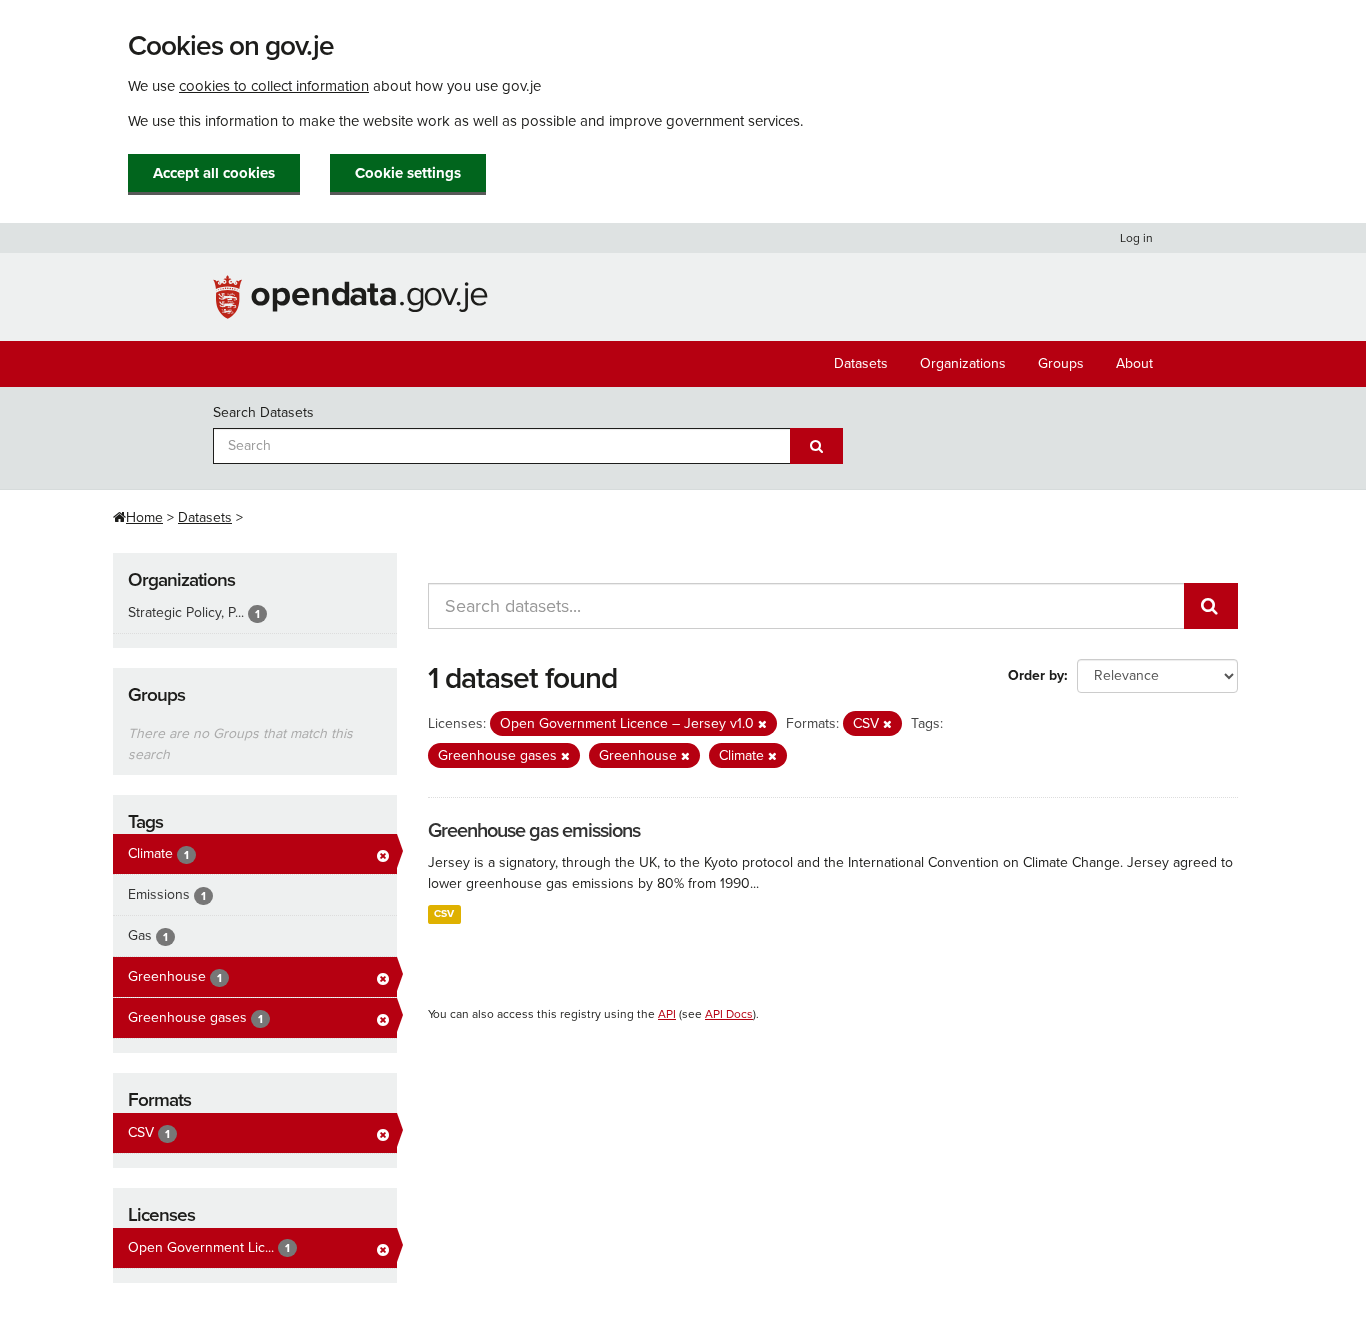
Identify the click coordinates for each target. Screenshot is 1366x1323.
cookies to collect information (274, 86)
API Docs (729, 1014)
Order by (1036, 675)
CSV (444, 913)
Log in (1136, 238)
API (667, 1014)
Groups (1061, 363)
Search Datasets (263, 412)
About (1134, 363)
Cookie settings (408, 173)
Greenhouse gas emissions (534, 831)
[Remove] (762, 724)
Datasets (861, 363)
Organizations (963, 363)
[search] (1211, 606)
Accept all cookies (214, 173)
